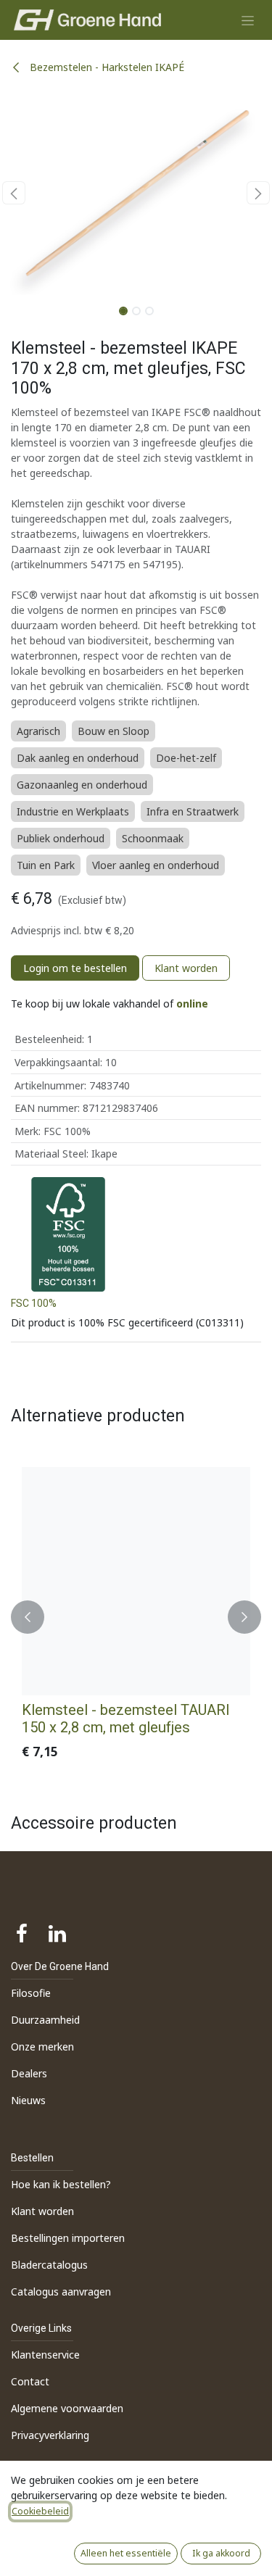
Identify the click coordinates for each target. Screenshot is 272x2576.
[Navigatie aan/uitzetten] (248, 20)
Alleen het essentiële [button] (126, 2553)
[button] (14, 193)
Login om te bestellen (75, 968)
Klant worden (186, 968)
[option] (136, 1617)
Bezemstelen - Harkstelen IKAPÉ (106, 67)
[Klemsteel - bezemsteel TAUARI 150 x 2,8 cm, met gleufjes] (136, 1581)
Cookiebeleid (40, 2511)
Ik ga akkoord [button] (221, 2553)
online (192, 1004)
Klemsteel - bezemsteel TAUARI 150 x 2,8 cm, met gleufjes (126, 1719)
